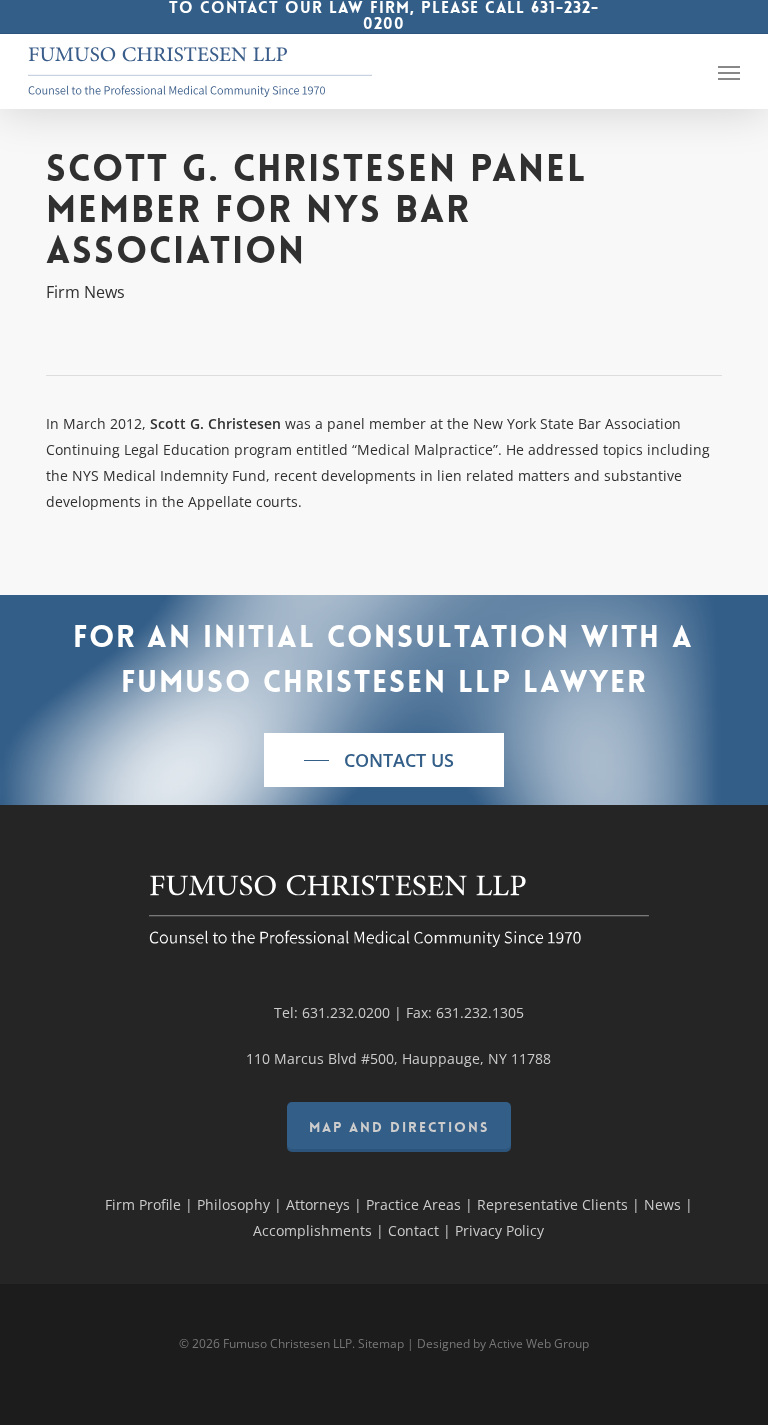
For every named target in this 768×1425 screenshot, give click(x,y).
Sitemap (381, 1343)
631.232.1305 (480, 1012)
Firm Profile (143, 1204)
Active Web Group (539, 1343)
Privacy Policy (499, 1230)
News (662, 1204)
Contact (413, 1230)
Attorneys (318, 1204)
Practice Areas (413, 1204)
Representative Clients (552, 1204)
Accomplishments (312, 1230)
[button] (729, 72)
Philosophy (233, 1204)
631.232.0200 (346, 1012)
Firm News (85, 292)
